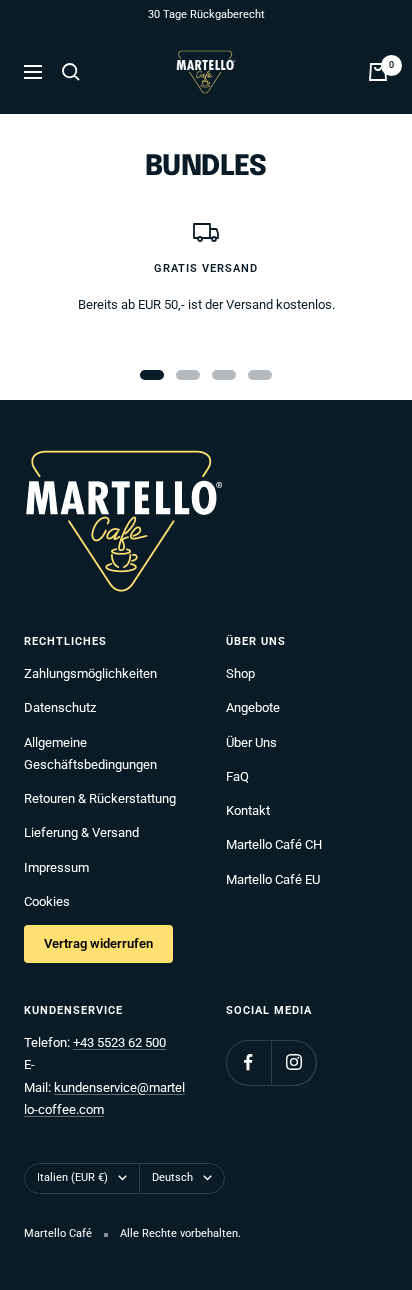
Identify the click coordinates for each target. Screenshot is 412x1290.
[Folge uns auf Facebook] (248, 1062)
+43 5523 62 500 (119, 1042)
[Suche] (71, 72)
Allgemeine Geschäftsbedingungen (90, 753)
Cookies (47, 901)
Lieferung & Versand (81, 832)
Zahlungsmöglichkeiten (90, 673)
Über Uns (251, 742)
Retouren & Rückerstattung (100, 798)
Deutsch (172, 1177)
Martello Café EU (273, 879)
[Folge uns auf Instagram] (293, 1062)
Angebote (253, 707)
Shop (240, 673)
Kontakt (248, 810)
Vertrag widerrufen (98, 943)
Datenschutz (60, 707)
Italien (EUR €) (72, 1177)
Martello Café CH (274, 844)
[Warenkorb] (378, 72)
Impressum (56, 867)
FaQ (237, 776)
